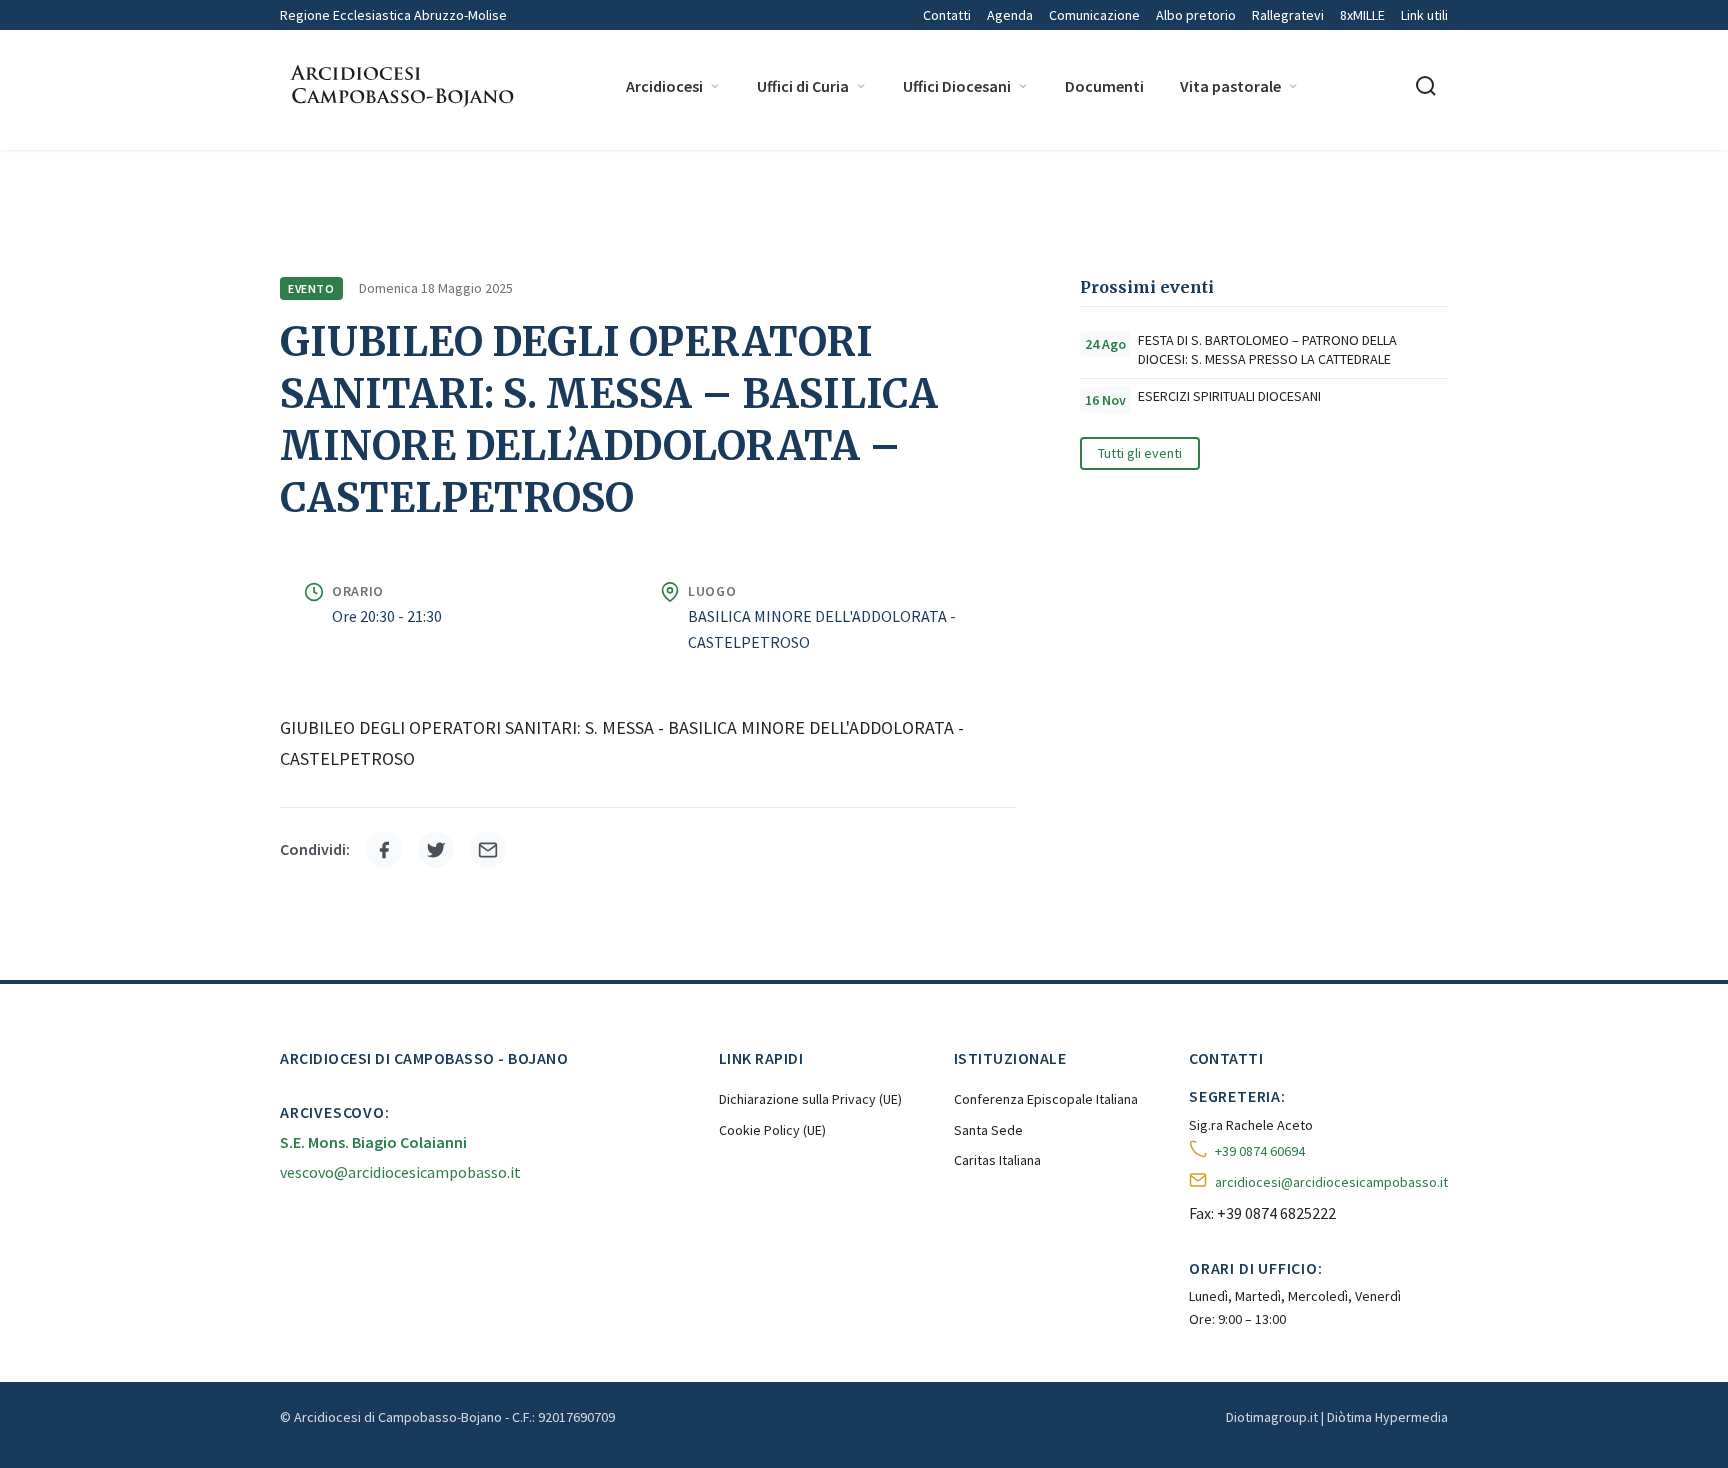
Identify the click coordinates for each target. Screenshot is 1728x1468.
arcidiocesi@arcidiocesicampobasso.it (1331, 1182)
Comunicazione (1094, 15)
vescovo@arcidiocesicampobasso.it (400, 1172)
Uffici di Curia (803, 86)
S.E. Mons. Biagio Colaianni (373, 1142)
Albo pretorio (1196, 15)
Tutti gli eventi (1140, 453)
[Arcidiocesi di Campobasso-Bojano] (400, 86)
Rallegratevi (1288, 15)
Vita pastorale (1230, 86)
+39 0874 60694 (1260, 1151)
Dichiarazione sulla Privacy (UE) (810, 1099)
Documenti (1104, 86)
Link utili (1424, 15)
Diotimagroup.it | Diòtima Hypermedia (1337, 1417)
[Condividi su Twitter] (436, 850)
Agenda (1010, 15)
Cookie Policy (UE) (772, 1130)
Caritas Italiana (997, 1160)
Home (297, 177)
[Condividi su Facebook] (384, 850)
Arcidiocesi (664, 86)
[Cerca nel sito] (1426, 86)
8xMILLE (1362, 15)
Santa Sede (988, 1130)
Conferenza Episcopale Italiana (1046, 1099)
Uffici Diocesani (957, 86)
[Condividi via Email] (488, 850)
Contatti (947, 15)
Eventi (458, 177)
